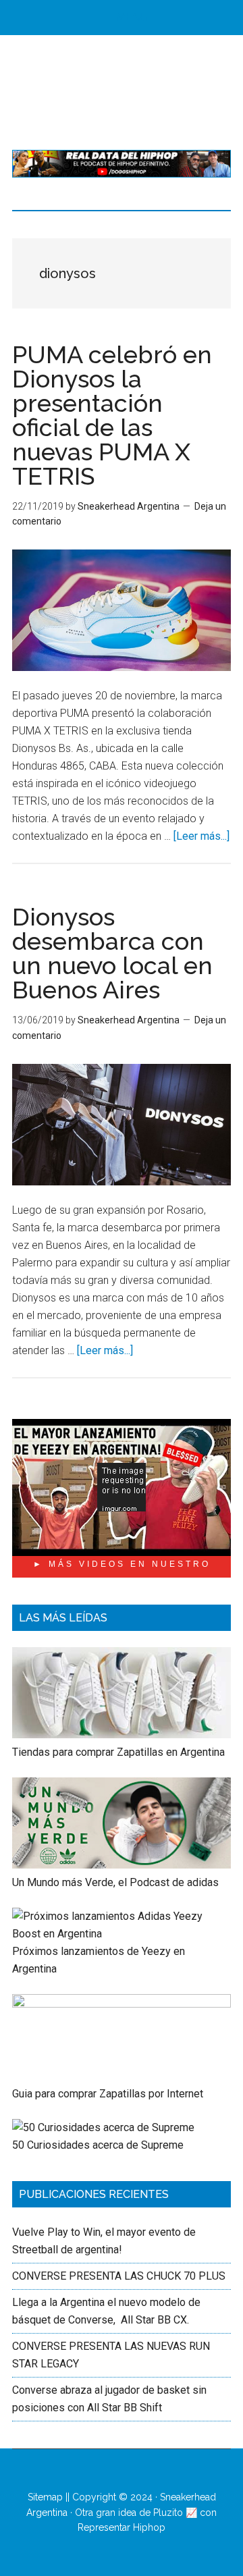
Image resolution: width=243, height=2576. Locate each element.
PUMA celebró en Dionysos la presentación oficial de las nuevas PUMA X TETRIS (112, 415)
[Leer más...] (201, 836)
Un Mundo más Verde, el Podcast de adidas (115, 1882)
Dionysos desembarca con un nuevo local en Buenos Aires (112, 953)
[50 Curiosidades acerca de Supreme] (103, 2127)
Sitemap (45, 2497)
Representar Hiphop (122, 2527)
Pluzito (168, 2513)
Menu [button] (132, 17)
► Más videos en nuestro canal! (122, 1568)
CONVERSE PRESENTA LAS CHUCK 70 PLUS (119, 2276)
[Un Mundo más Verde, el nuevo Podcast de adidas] (122, 1865)
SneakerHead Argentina (122, 92)
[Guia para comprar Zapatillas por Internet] (122, 2004)
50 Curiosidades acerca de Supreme (98, 2145)
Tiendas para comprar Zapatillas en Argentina (118, 1752)
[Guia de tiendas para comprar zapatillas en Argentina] (122, 1735)
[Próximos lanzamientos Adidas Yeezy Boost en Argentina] (122, 1934)
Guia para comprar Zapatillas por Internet (108, 2094)
